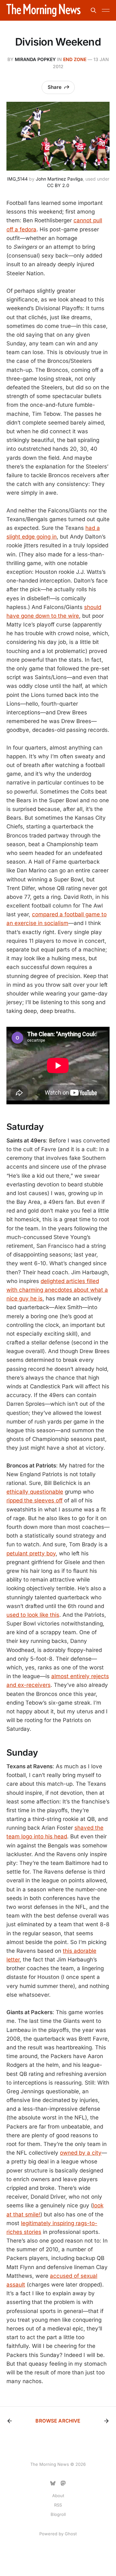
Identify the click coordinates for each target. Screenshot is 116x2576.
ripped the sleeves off (34, 1500)
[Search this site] (93, 10)
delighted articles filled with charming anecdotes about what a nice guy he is (57, 1290)
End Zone (75, 59)
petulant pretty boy (31, 1553)
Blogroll (58, 2514)
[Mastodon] (63, 2483)
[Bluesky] (53, 2483)
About (58, 2496)
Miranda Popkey (35, 59)
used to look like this (33, 1615)
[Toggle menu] (106, 10)
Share (55, 87)
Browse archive (58, 2421)
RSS (58, 2505)
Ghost (71, 2534)
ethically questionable (35, 1492)
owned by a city (81, 2153)
